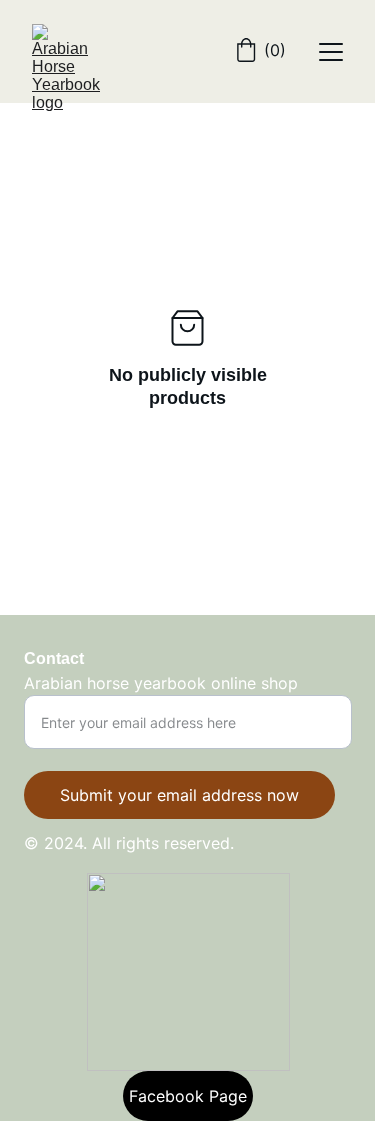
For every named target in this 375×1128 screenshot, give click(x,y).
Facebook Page (188, 1096)
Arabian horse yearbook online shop (161, 683)
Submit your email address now (179, 795)
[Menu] (331, 52)
